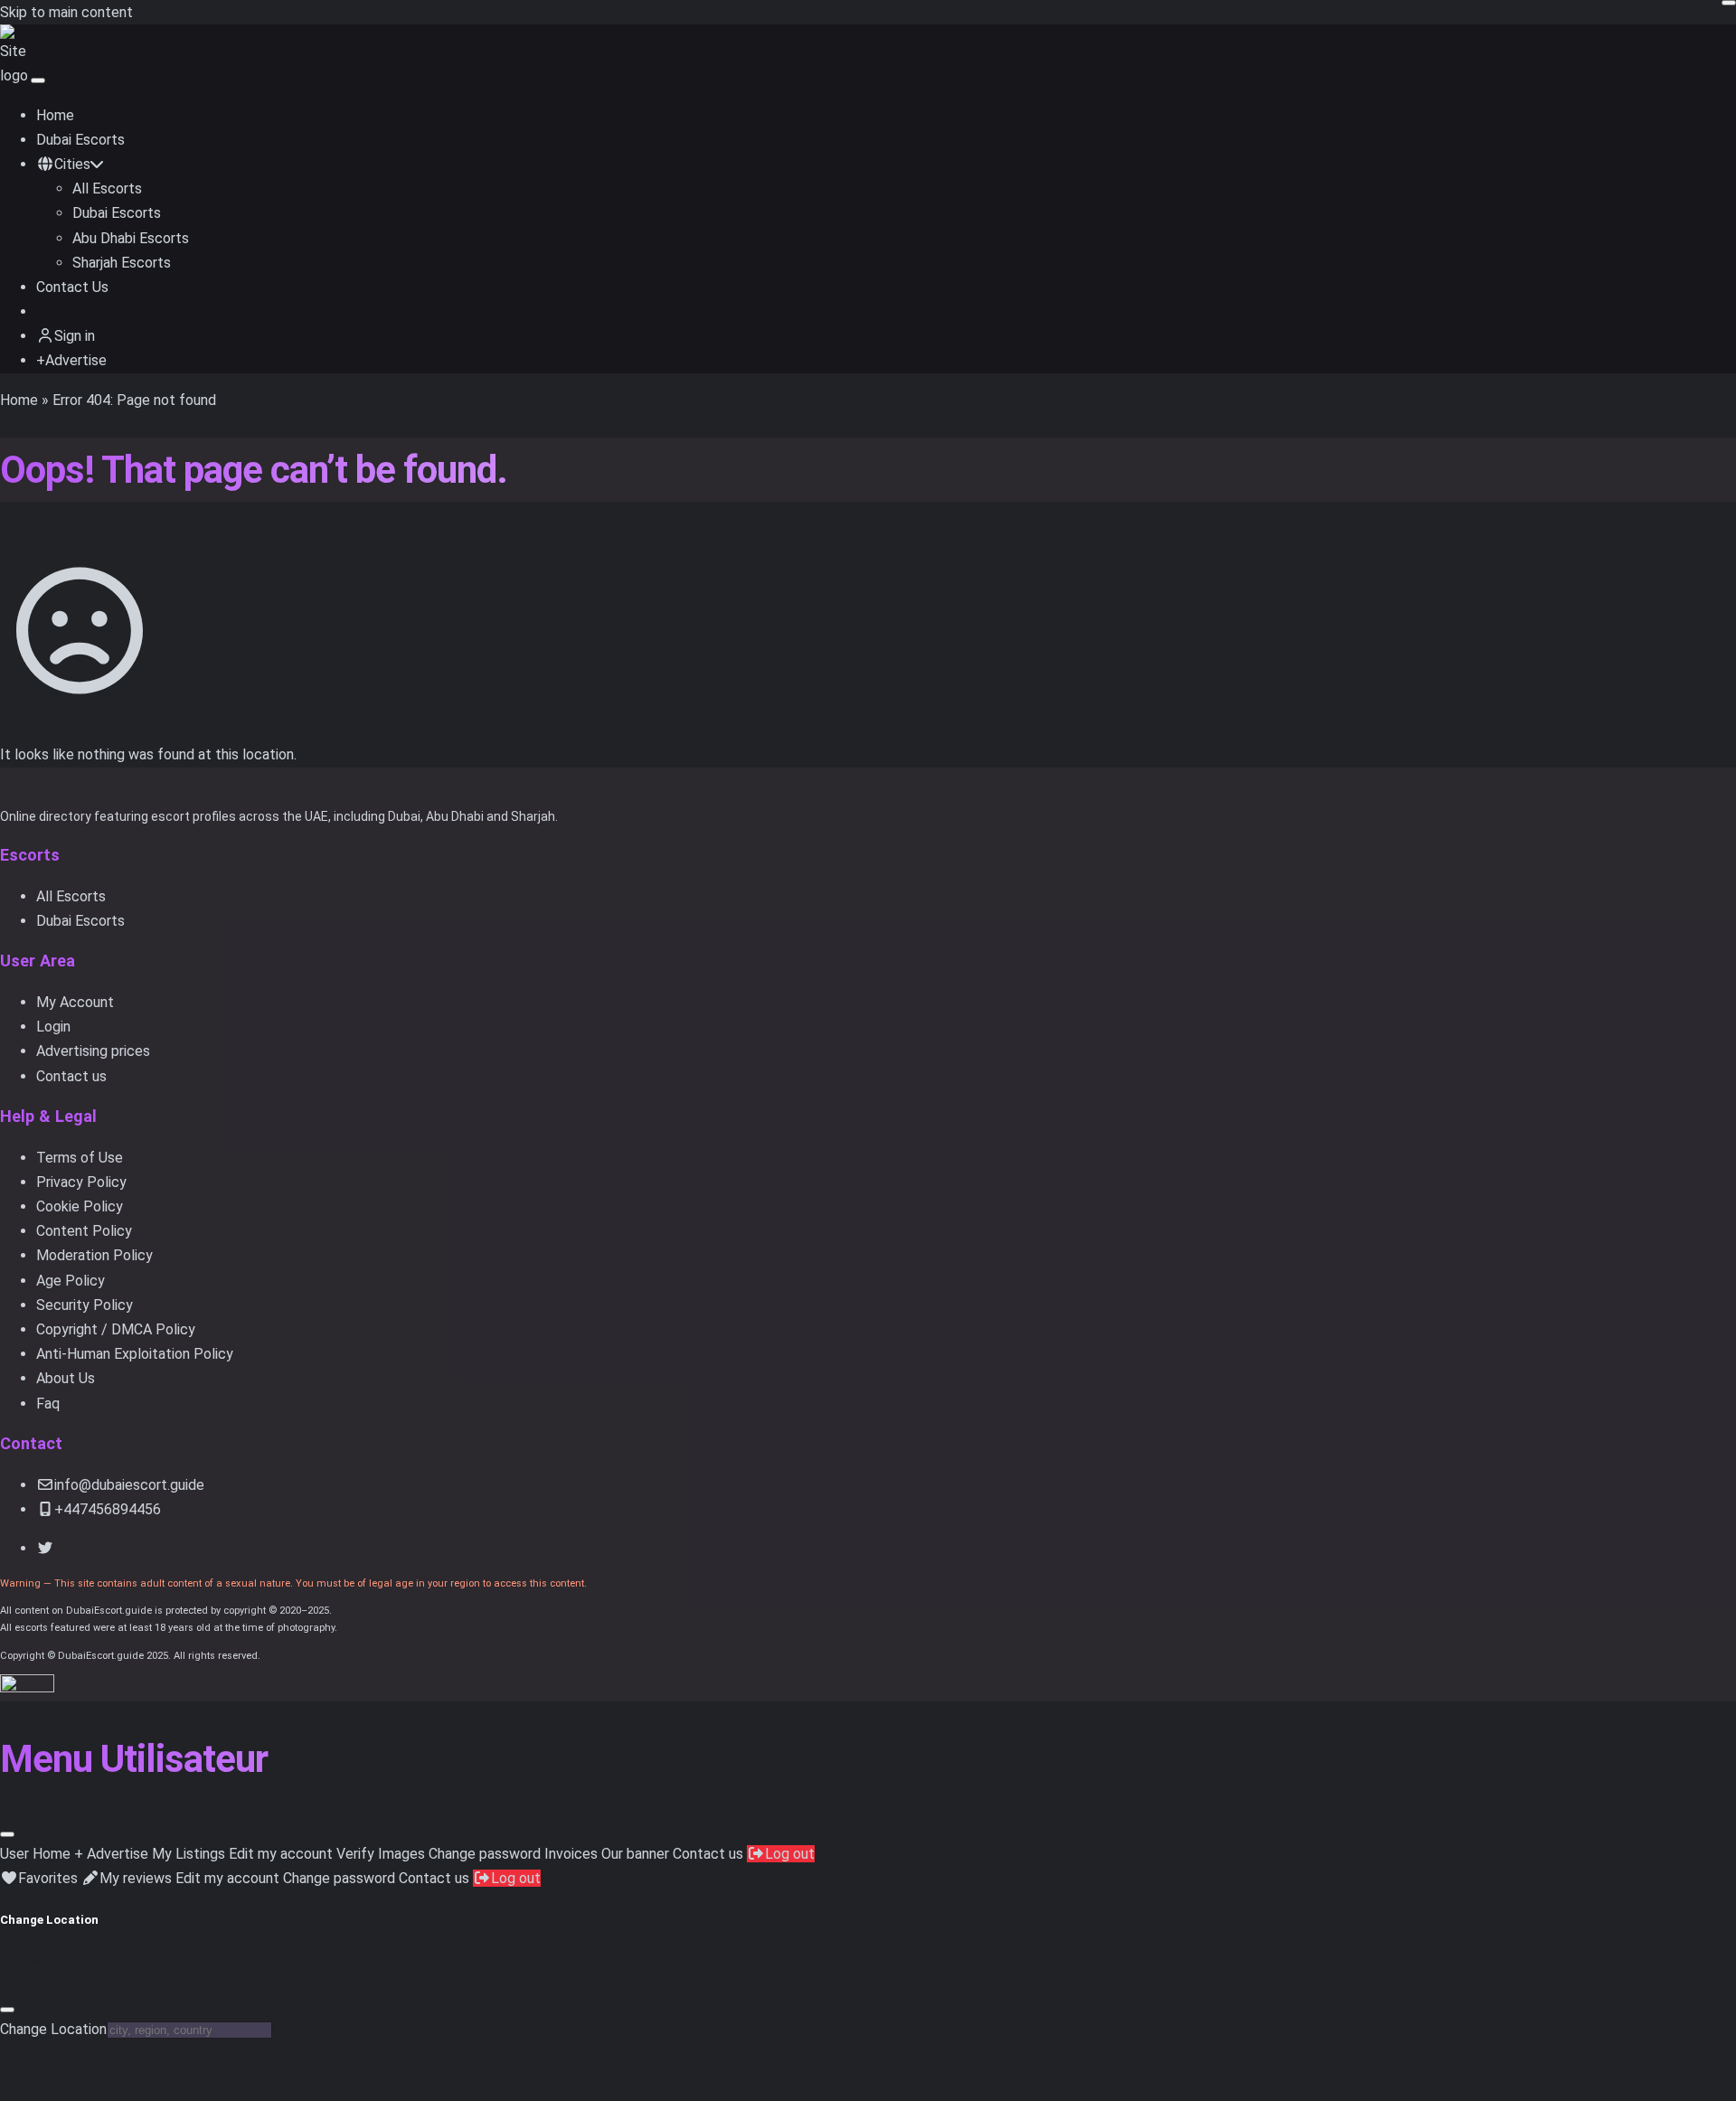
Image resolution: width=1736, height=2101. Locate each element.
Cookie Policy (80, 1206)
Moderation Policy (94, 1255)
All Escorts (107, 188)
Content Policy (84, 1231)
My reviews (136, 1878)
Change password (485, 1854)
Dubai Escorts (80, 140)
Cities (72, 164)
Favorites (48, 1878)
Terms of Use (80, 1158)
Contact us (71, 1076)
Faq (48, 1404)
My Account (75, 1002)
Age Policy (71, 1281)
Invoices (571, 1854)
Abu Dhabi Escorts (131, 238)
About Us (66, 1378)
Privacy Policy (81, 1182)
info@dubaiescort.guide (129, 1485)
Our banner (635, 1854)
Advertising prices (93, 1051)
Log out (790, 1854)
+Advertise (71, 360)
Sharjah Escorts (122, 263)
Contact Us (72, 287)
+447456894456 (108, 1509)
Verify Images (381, 1854)
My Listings (189, 1854)
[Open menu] (38, 80)
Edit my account (281, 1854)
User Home (35, 1854)
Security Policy (85, 1305)
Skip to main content (66, 12)
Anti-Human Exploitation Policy (135, 1354)
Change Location (53, 2029)
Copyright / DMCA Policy (116, 1329)
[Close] (7, 1834)
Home (55, 115)
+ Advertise (111, 1854)
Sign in (75, 336)
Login (53, 1027)
